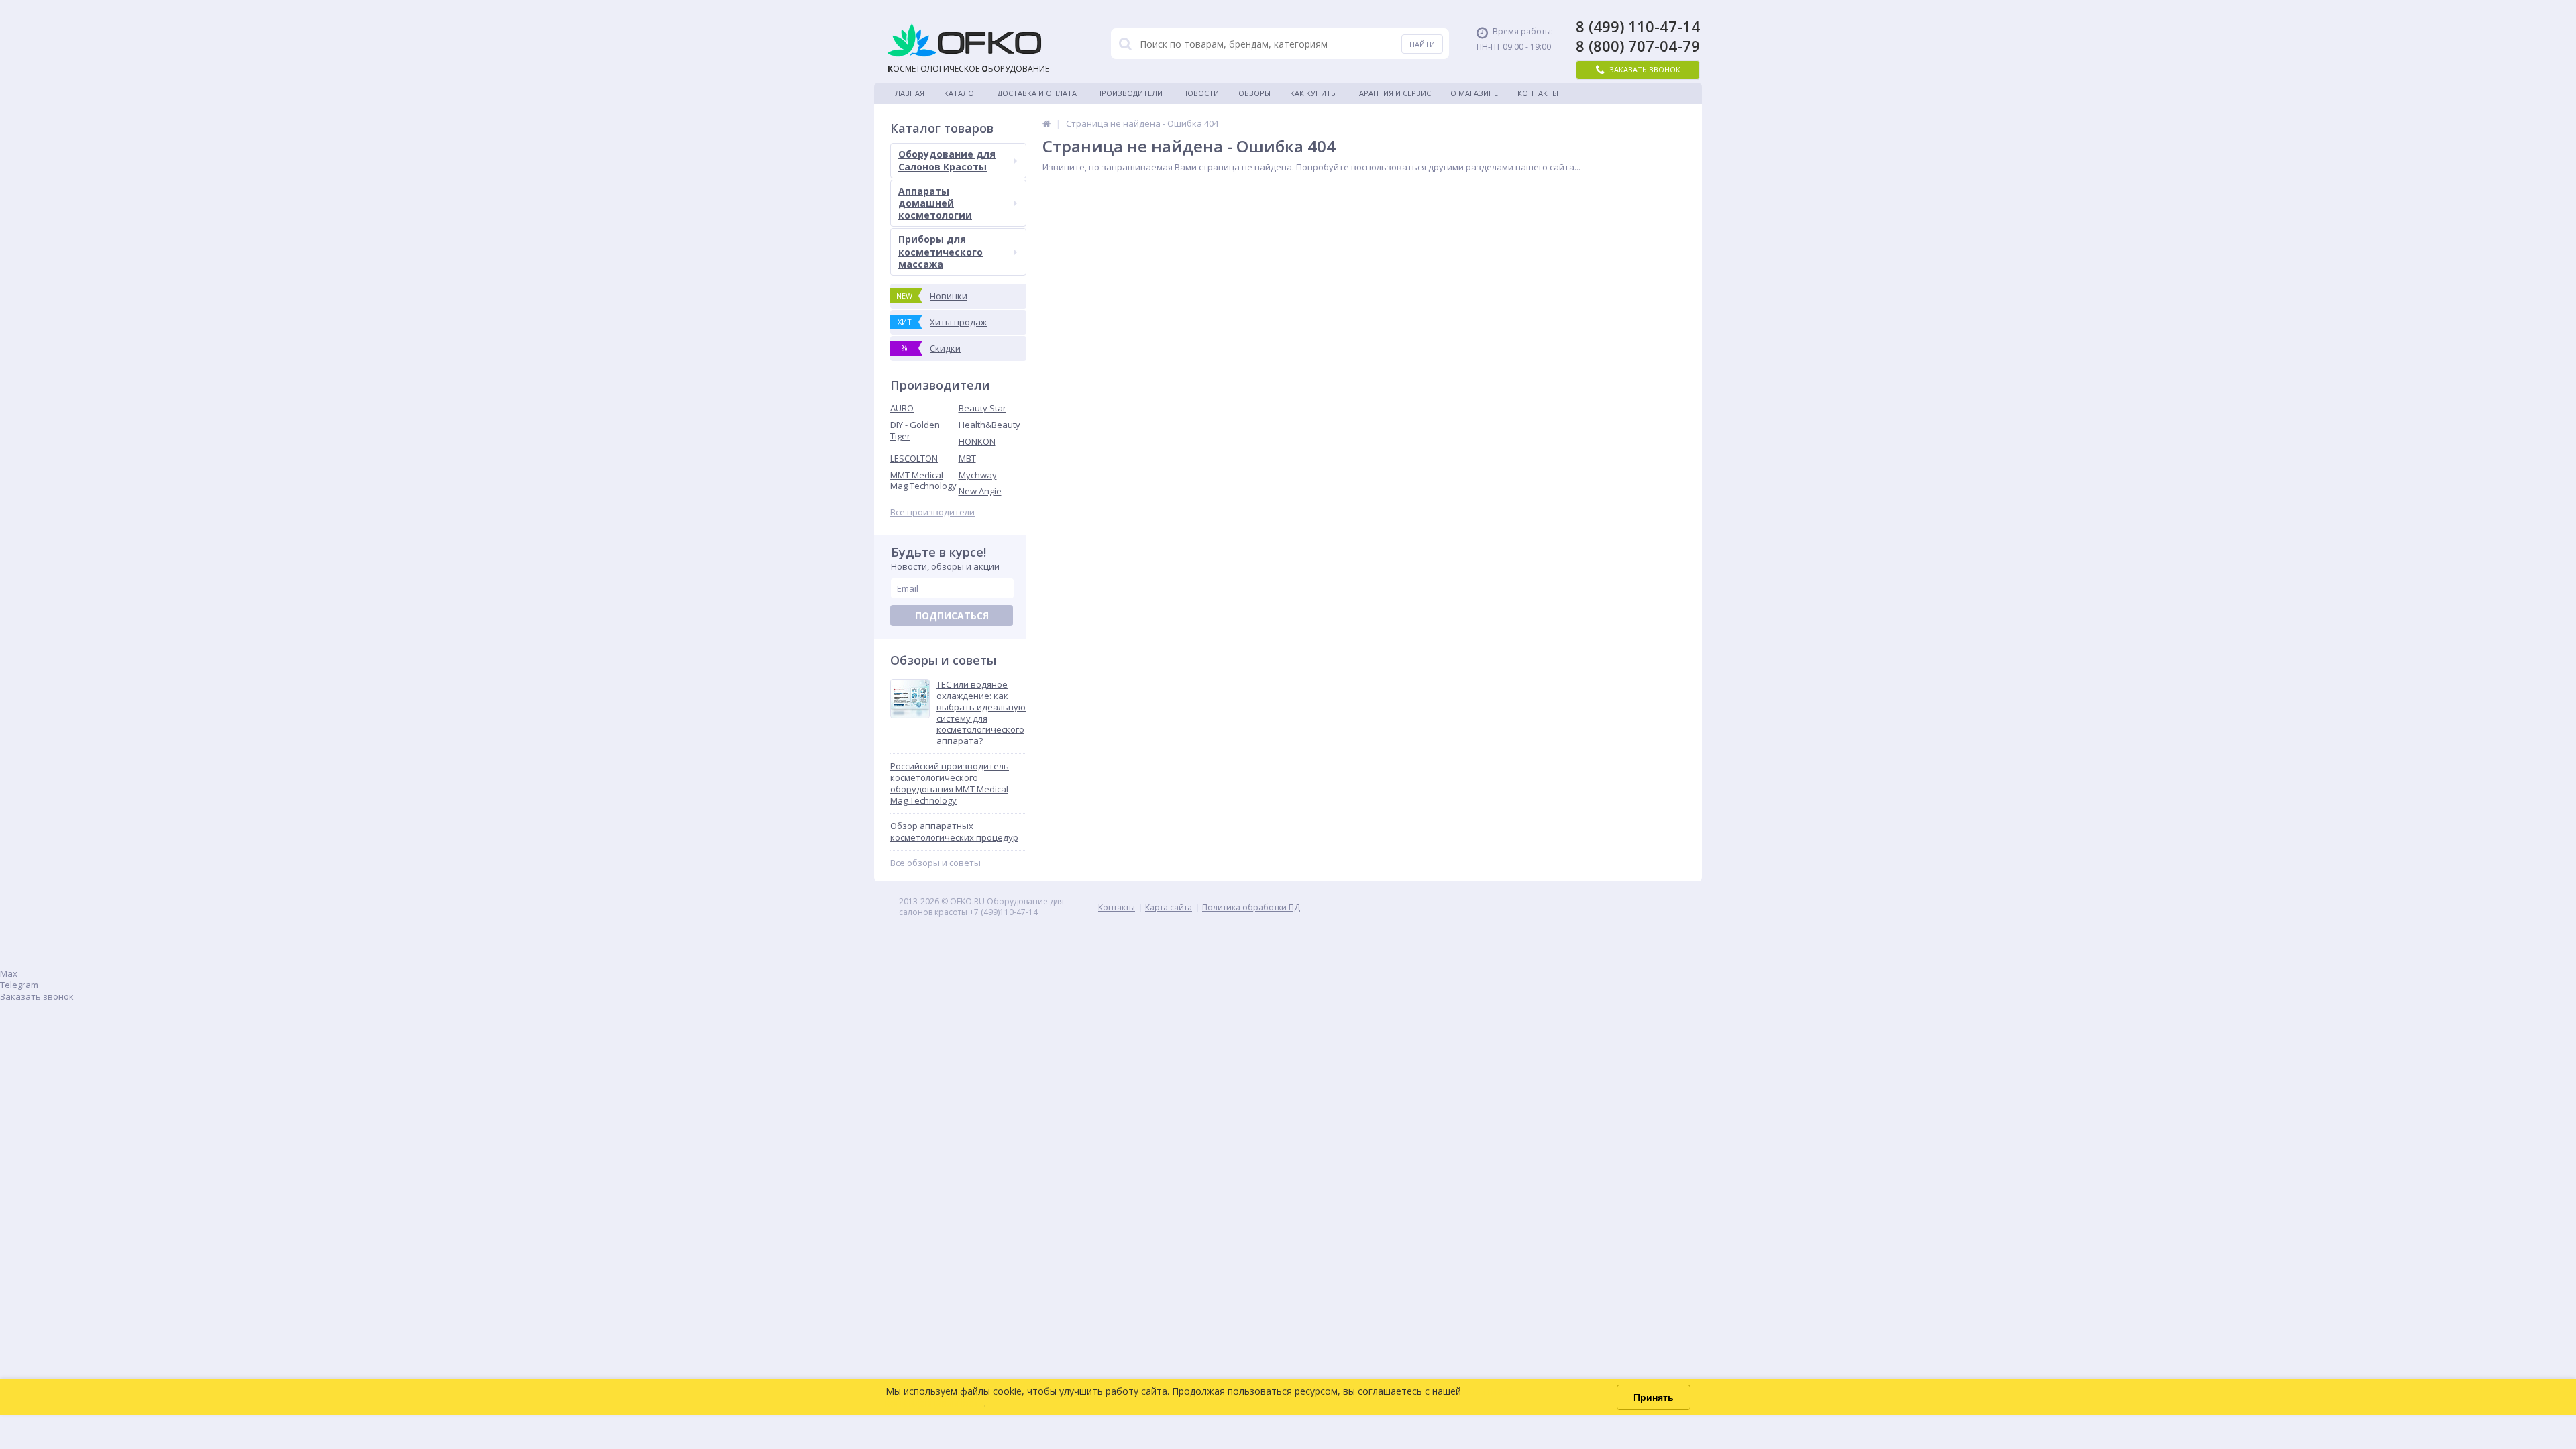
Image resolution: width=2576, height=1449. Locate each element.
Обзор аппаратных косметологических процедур (954, 832)
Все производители (932, 512)
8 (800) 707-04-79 (1638, 46)
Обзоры (1254, 93)
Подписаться (952, 615)
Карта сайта (1169, 907)
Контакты (1538, 93)
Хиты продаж (943, 322)
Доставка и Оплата (1037, 93)
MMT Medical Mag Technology (923, 481)
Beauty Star (982, 408)
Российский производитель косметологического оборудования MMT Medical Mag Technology (950, 784)
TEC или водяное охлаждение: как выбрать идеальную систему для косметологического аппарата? (981, 713)
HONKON (977, 441)
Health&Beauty (989, 425)
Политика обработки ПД (1251, 907)
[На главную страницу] (1046, 123)
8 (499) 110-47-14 (1638, 26)
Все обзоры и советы (935, 863)
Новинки (932, 296)
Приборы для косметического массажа (941, 251)
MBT (967, 458)
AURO (902, 408)
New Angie (980, 491)
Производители (1129, 93)
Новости (1200, 93)
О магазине (1474, 93)
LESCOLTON (914, 458)
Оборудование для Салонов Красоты (947, 160)
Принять (1654, 1397)
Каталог (961, 93)
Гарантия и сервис (1393, 93)
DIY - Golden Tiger (915, 430)
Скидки (931, 348)
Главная (908, 93)
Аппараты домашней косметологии (935, 203)
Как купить (1313, 93)
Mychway (978, 475)
